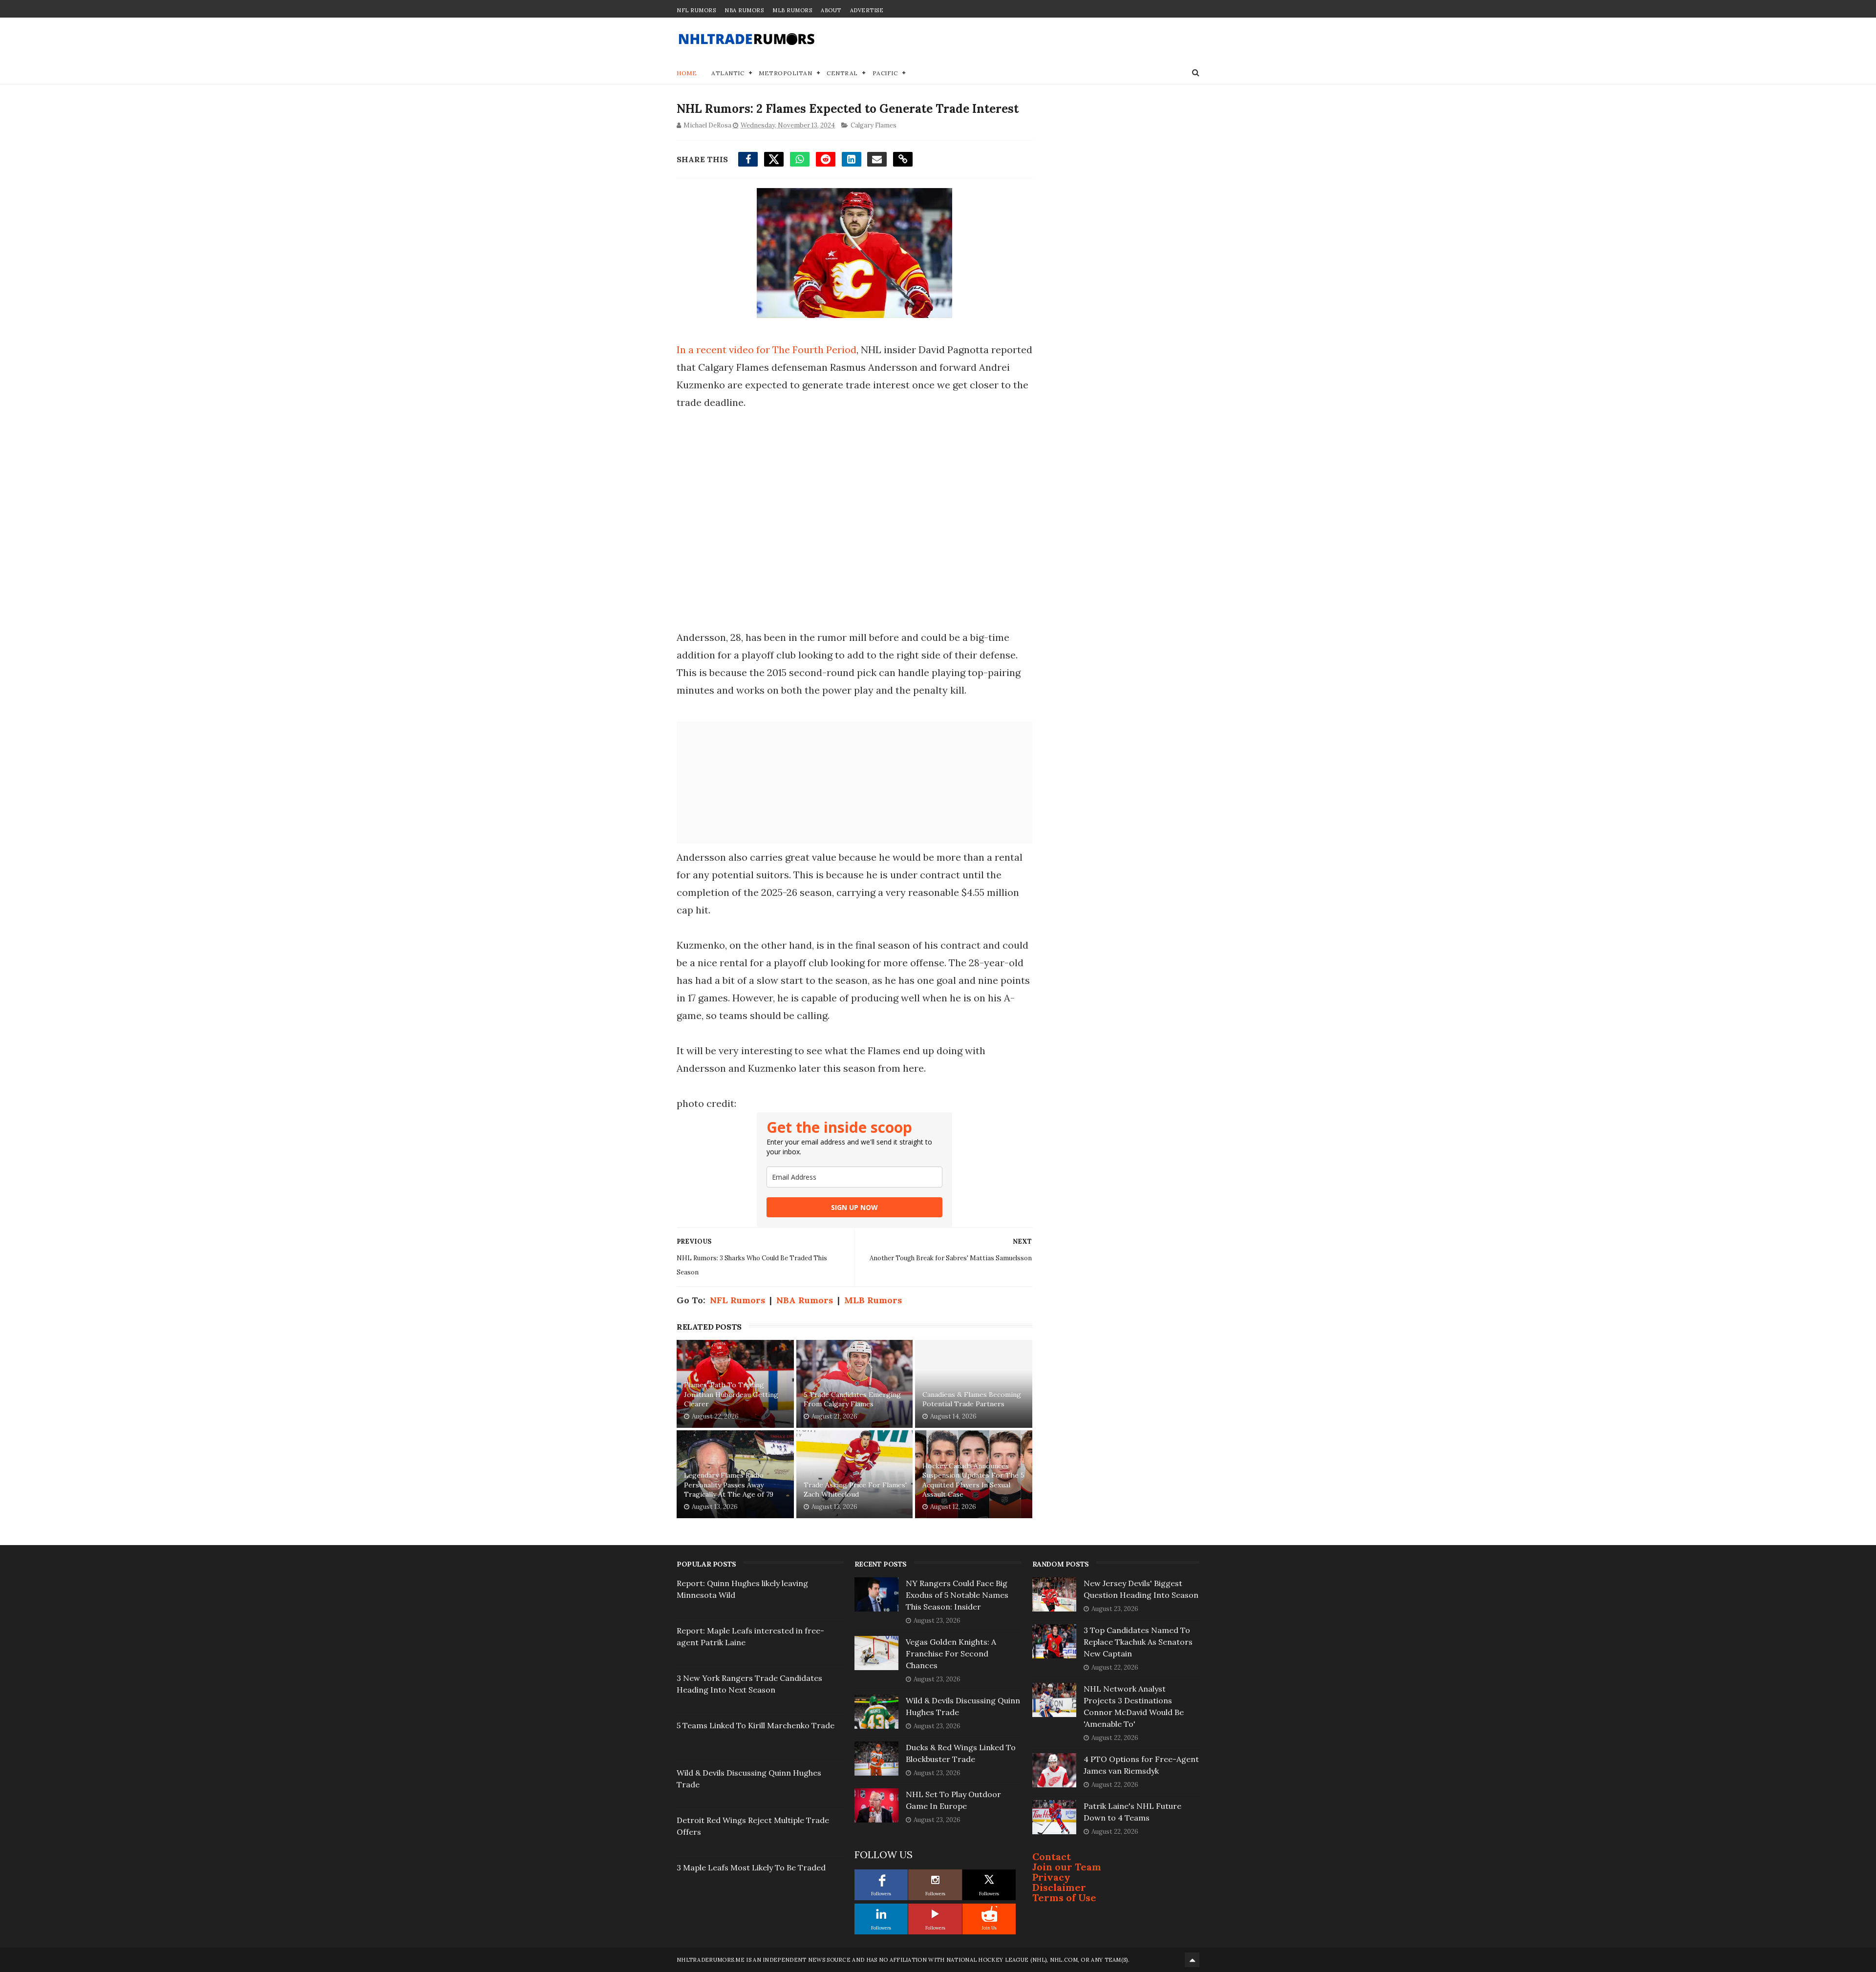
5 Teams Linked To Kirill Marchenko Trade (756, 1725)
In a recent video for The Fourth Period (767, 350)
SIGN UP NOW (854, 1207)
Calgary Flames (874, 125)
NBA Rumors (744, 10)
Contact (1052, 1856)
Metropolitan (785, 73)
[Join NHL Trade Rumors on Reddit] (989, 1914)
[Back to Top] (1192, 1960)
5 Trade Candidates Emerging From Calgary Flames (852, 1399)
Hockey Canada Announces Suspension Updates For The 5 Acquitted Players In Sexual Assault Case (973, 1480)
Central (842, 73)
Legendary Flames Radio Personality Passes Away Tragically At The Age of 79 (729, 1485)
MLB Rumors (792, 10)
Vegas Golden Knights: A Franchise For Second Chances (951, 1654)
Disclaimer (1059, 1887)
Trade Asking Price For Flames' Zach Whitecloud (855, 1490)
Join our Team (1067, 1867)
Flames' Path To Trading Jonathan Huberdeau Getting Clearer (731, 1394)
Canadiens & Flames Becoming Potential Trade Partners (972, 1399)
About (831, 10)
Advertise (867, 10)
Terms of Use (1064, 1898)
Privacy (1051, 1877)
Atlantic (728, 73)
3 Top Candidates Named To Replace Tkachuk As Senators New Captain (1138, 1642)
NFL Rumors (696, 10)
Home (687, 73)
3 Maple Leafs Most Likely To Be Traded (751, 1867)
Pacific (885, 73)
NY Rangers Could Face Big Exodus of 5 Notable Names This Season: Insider (957, 1595)
